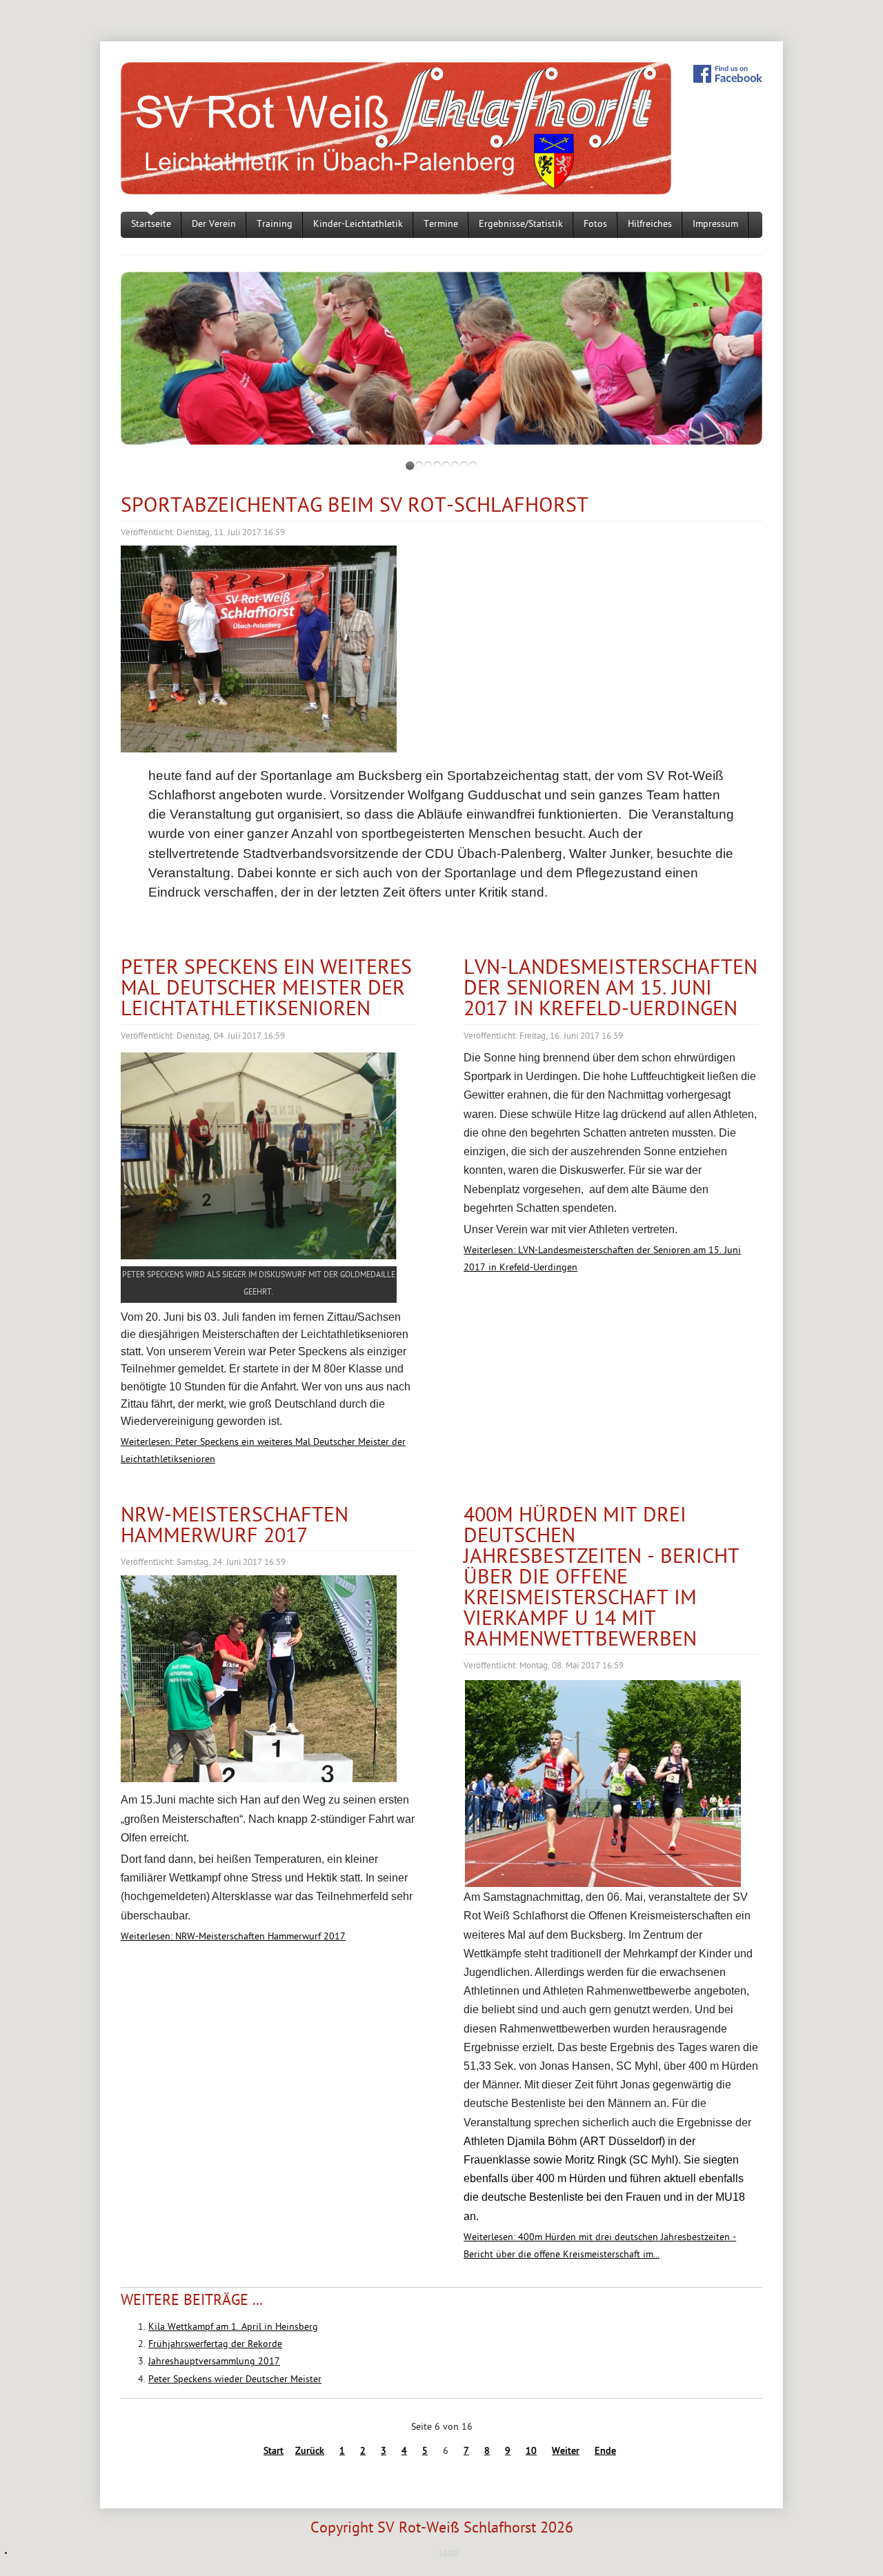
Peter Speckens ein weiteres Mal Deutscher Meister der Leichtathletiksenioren (266, 989)
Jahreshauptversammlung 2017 (214, 2362)
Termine (441, 224)
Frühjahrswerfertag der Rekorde (215, 2345)
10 (531, 2452)
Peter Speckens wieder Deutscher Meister (235, 2380)
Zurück (310, 2452)
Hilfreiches (650, 224)
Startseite (151, 224)
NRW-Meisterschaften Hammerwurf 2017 (235, 1527)
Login (449, 2553)
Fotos (595, 224)
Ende (605, 2452)
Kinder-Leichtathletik (358, 224)
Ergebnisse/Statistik (521, 224)
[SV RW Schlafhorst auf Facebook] (728, 74)
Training (275, 224)
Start (274, 2452)
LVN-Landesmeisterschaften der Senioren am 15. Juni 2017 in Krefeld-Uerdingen (611, 989)
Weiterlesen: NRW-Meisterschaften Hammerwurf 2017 (233, 1937)
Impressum (715, 224)
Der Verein (214, 224)
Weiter (566, 2452)
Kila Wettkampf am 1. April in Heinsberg (233, 2327)
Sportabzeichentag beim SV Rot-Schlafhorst (355, 507)
